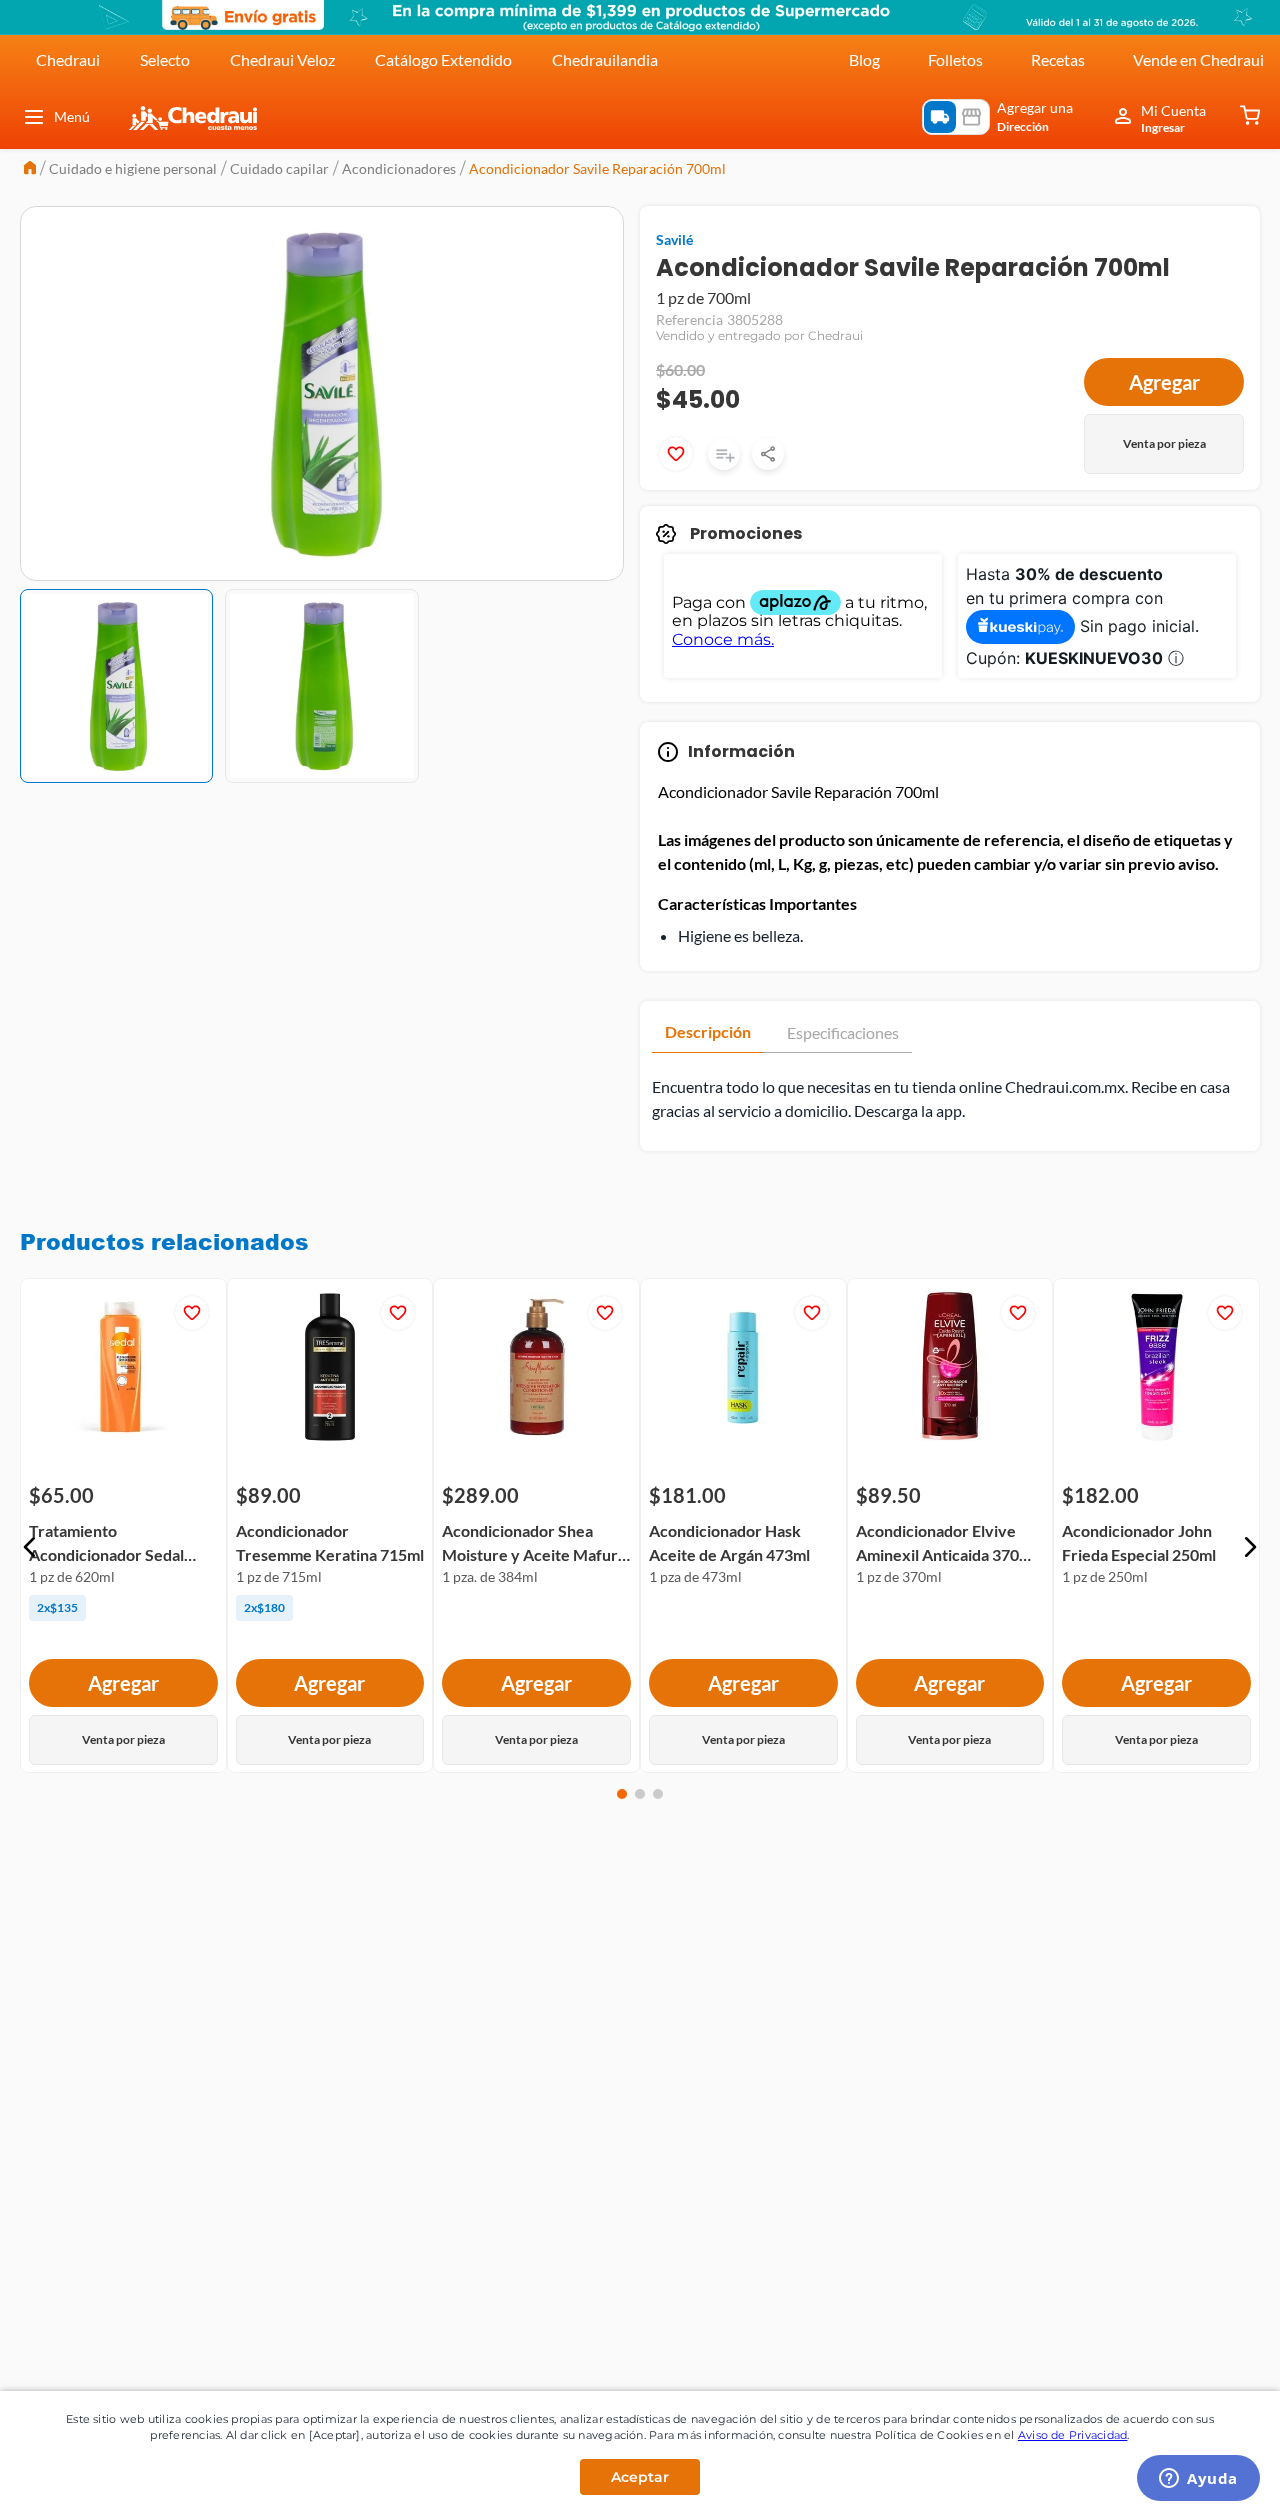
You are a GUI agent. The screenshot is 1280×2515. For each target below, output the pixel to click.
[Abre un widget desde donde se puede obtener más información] (1198, 2480)
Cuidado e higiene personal (133, 168)
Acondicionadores (399, 168)
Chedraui (68, 59)
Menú (72, 116)
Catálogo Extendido (443, 59)
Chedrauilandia (605, 59)
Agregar (1164, 382)
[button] (30, 1547)
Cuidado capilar (279, 168)
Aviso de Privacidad (1073, 2435)
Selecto (165, 59)
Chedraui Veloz (282, 59)
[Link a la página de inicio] (30, 169)
